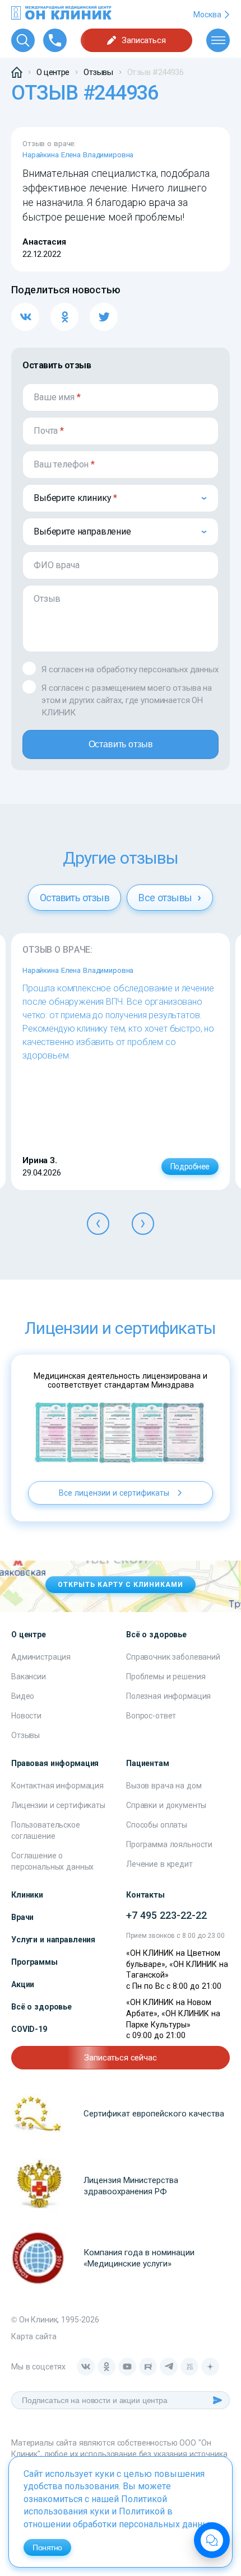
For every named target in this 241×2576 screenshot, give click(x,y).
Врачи (22, 1917)
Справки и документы (166, 1805)
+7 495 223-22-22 (166, 1915)
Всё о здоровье (41, 2007)
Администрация (41, 1657)
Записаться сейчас (120, 2058)
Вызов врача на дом (164, 1786)
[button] (98, 1224)
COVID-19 (29, 2029)
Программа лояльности (169, 1844)
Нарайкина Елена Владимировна (78, 155)
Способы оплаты (157, 1825)
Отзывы (26, 1735)
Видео (23, 1696)
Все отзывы (166, 898)
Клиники (27, 1895)
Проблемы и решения (166, 1676)
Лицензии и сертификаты (58, 1805)
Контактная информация (57, 1786)
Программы (34, 1962)
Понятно (47, 2547)
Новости (26, 1716)
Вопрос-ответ (151, 1716)
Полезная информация (168, 1696)
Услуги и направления (53, 1940)
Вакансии (29, 1676)
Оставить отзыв (121, 744)
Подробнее (190, 1167)
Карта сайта (34, 2336)
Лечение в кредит (159, 1864)
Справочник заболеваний (173, 1657)
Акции (23, 1984)
